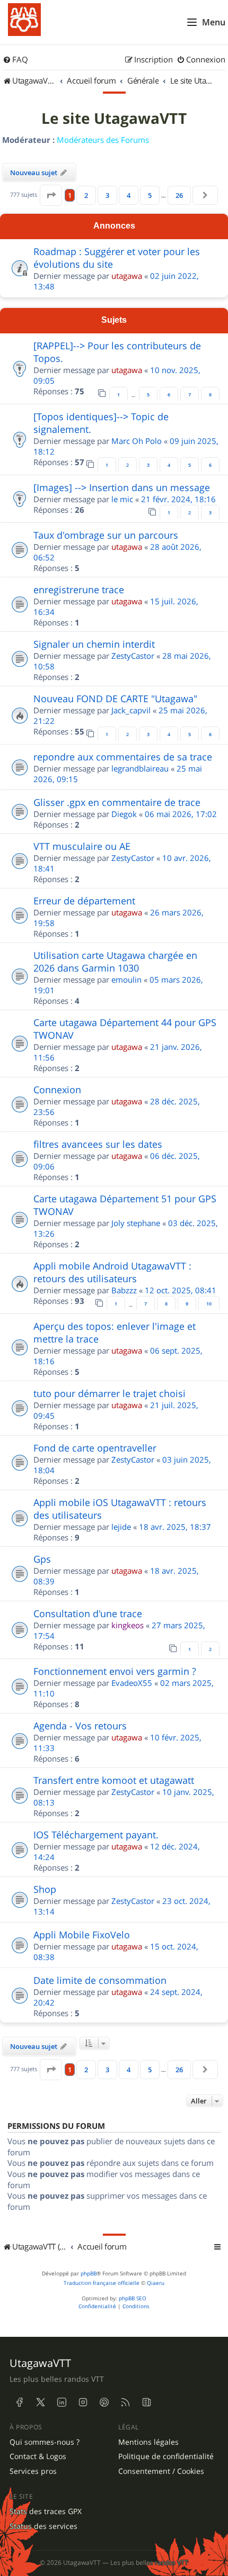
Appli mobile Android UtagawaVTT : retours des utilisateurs (112, 1272)
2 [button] (86, 195)
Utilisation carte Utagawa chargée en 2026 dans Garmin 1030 (115, 962)
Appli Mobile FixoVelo (82, 1935)
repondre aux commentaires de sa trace (123, 757)
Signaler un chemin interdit (94, 644)
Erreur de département (84, 901)
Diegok (124, 814)
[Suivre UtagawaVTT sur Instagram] (83, 2402)
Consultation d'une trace (88, 1613)
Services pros (33, 2471)
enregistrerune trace (79, 589)
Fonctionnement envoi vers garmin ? (115, 1671)
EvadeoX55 (132, 1683)
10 (209, 1304)
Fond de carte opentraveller (95, 1448)
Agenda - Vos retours (80, 1726)
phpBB (89, 2274)
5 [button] (150, 195)
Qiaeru (156, 2283)
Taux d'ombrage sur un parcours (106, 535)
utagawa (127, 276)
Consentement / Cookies (161, 2471)
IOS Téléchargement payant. (96, 1835)
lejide (121, 1527)
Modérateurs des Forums (103, 140)
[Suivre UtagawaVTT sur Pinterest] (104, 2402)
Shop (45, 1889)
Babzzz (124, 1290)
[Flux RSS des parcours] (125, 2402)
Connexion (57, 1090)
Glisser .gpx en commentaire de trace (117, 802)
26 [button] (179, 195)
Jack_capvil (131, 710)
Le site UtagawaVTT (114, 119)
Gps (42, 1559)
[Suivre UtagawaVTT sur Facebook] (19, 2402)
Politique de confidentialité (166, 2456)
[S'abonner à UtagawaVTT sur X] (40, 2402)
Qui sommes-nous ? (45, 2442)
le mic (122, 499)
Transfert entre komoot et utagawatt (114, 1780)
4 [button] (129, 195)
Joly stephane (136, 1223)
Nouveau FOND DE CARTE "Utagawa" (115, 699)
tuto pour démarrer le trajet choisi (109, 1393)
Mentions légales (148, 2442)
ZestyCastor (133, 656)
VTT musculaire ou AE (82, 846)
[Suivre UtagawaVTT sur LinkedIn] (62, 2402)
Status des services (43, 2526)
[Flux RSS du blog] (146, 2402)
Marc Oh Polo (137, 441)
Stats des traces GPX (46, 2511)
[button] (51, 195)
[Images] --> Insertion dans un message (122, 487)
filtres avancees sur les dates (98, 1144)
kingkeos (128, 1625)
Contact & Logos (38, 2456)
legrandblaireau (140, 768)
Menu (214, 22)
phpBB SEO (133, 2298)
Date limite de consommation (100, 1980)
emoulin (126, 979)
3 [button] (107, 195)
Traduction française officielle (102, 2283)
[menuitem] (15, 60)
